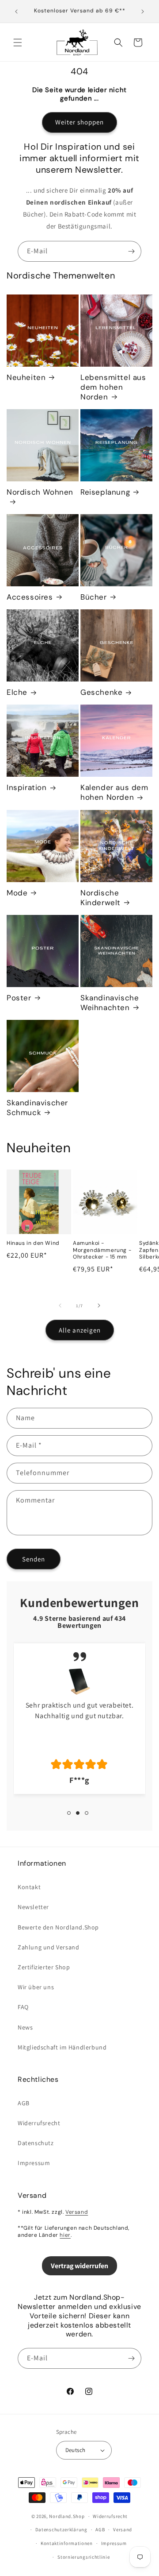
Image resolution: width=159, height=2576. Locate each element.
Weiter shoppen (79, 122)
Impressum (34, 2163)
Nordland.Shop (67, 2516)
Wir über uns (36, 1987)
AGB (24, 2103)
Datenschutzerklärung (61, 2530)
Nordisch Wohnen (40, 492)
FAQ (23, 2007)
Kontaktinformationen (67, 2543)
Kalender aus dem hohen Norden (114, 792)
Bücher (94, 597)
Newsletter (33, 1907)
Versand (77, 2212)
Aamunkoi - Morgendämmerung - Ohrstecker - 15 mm (102, 1250)
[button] (18, 43)
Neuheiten (26, 377)
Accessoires (30, 597)
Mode (17, 893)
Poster (19, 998)
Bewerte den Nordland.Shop (58, 1927)
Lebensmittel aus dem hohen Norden (113, 387)
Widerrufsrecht (39, 2123)
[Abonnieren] (131, 251)
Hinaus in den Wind (33, 1243)
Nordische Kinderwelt (100, 898)
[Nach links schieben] (60, 1305)
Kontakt (29, 1887)
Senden (34, 1559)
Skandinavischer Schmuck (37, 1108)
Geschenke (101, 692)
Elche (17, 692)
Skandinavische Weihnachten (110, 1003)
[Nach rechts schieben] (99, 1305)
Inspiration (27, 787)
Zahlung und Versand (48, 1947)
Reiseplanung (105, 492)
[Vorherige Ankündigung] (16, 12)
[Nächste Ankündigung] (143, 12)
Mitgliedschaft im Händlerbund (62, 2047)
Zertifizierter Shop (44, 1967)
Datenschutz (36, 2143)
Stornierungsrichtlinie (83, 2557)
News (25, 2027)
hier (65, 2235)
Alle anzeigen (80, 1330)
